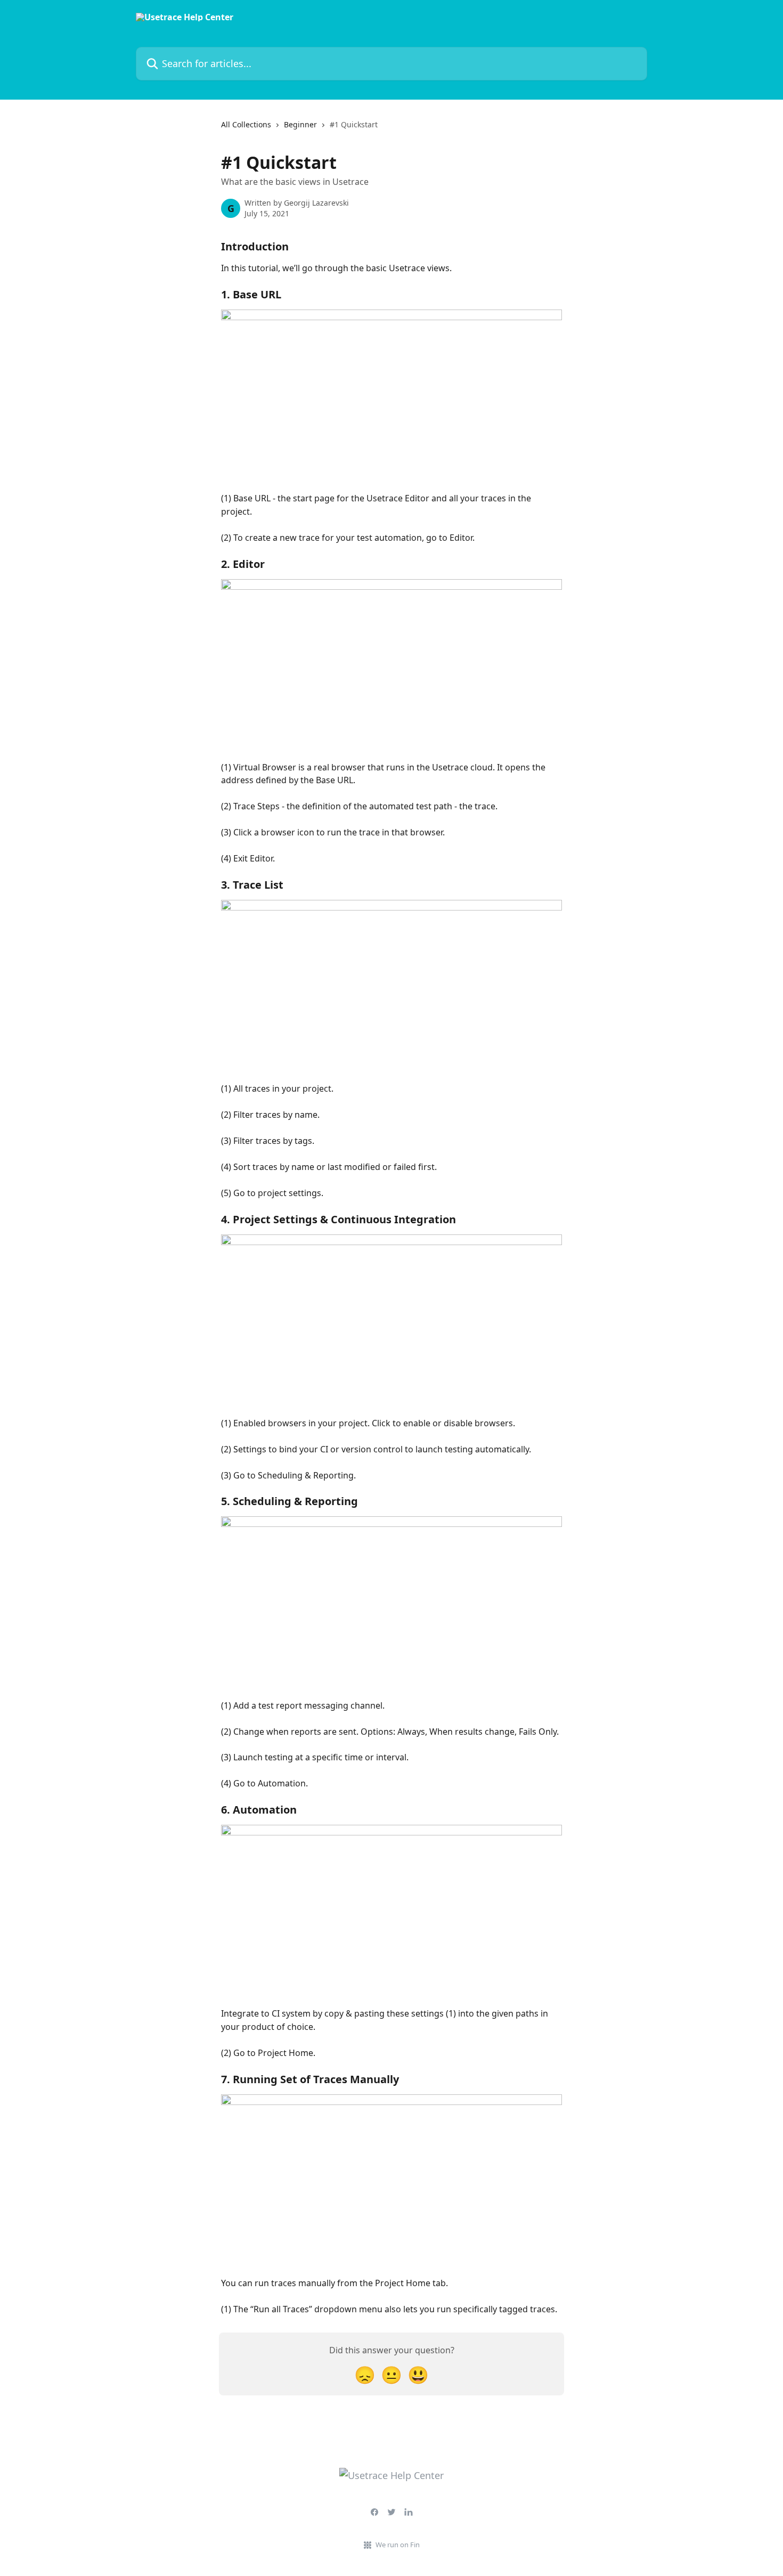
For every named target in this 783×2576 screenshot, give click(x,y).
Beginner (300, 124)
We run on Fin (398, 2545)
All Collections (246, 124)
